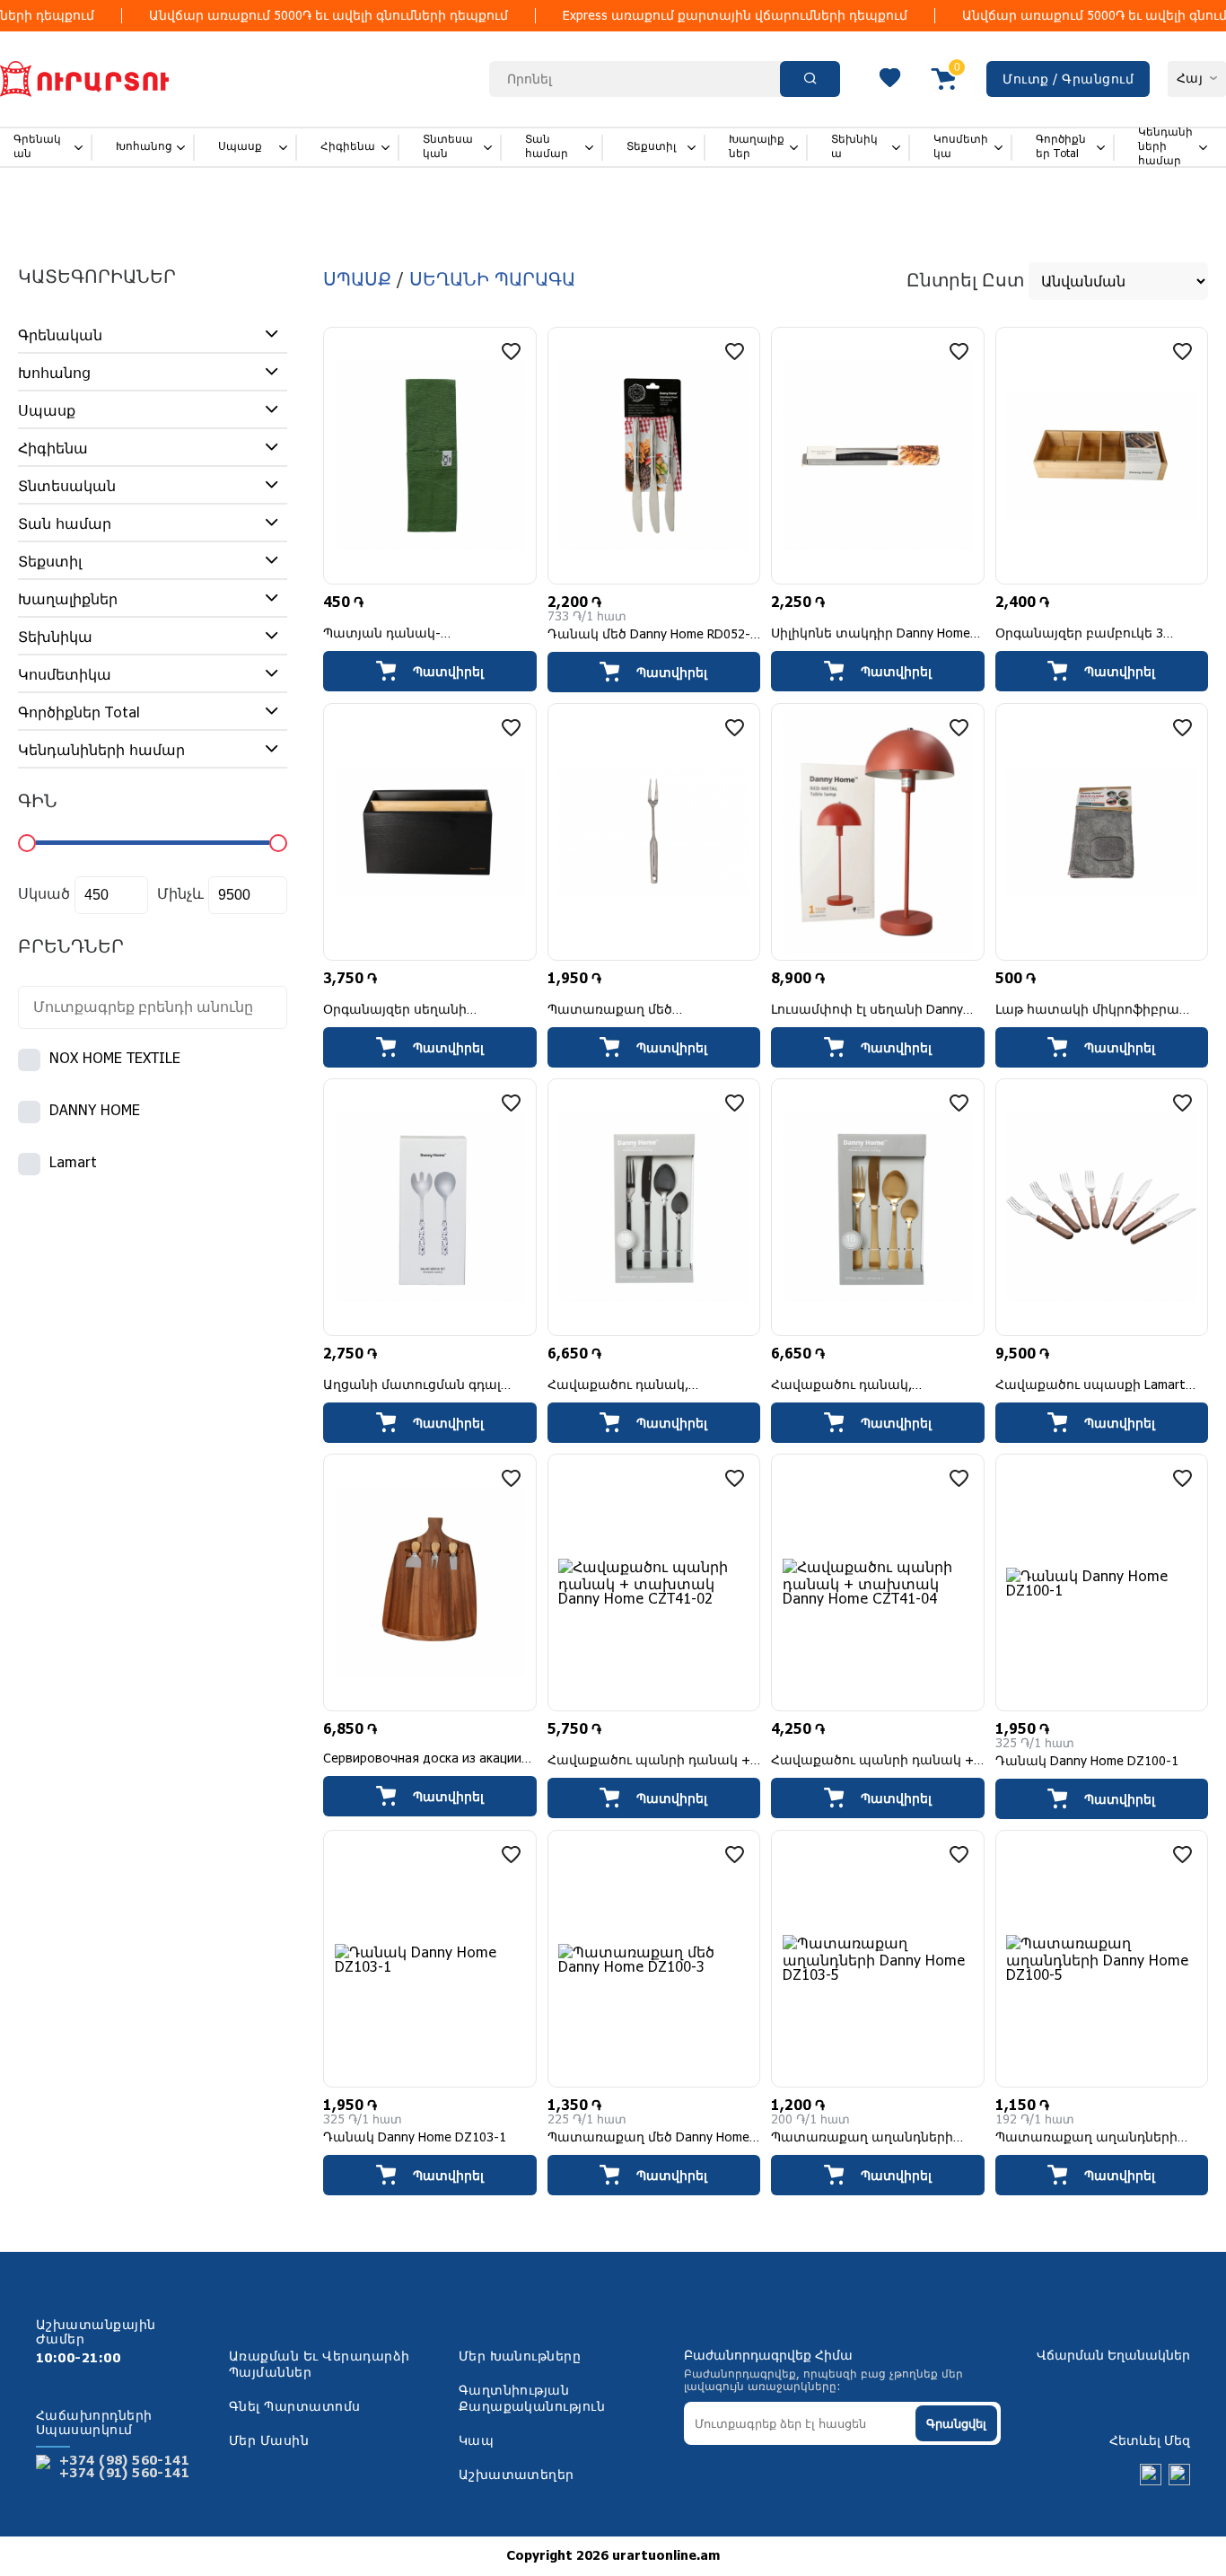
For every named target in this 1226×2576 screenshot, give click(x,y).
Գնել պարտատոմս (295, 2407)
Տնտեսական (448, 147)
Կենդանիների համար (1165, 147)
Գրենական (37, 147)
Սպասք (240, 147)
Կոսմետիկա (961, 147)
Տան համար (547, 147)
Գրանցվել (956, 2424)
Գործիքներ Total (1061, 147)
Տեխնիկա (854, 147)
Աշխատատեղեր (517, 2475)
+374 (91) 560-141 (124, 2474)
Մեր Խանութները (520, 2357)
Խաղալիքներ (757, 147)
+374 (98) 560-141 (124, 2461)
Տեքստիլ (651, 147)
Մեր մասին (269, 2441)
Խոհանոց (144, 147)
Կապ (476, 2441)
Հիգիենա (348, 147)
